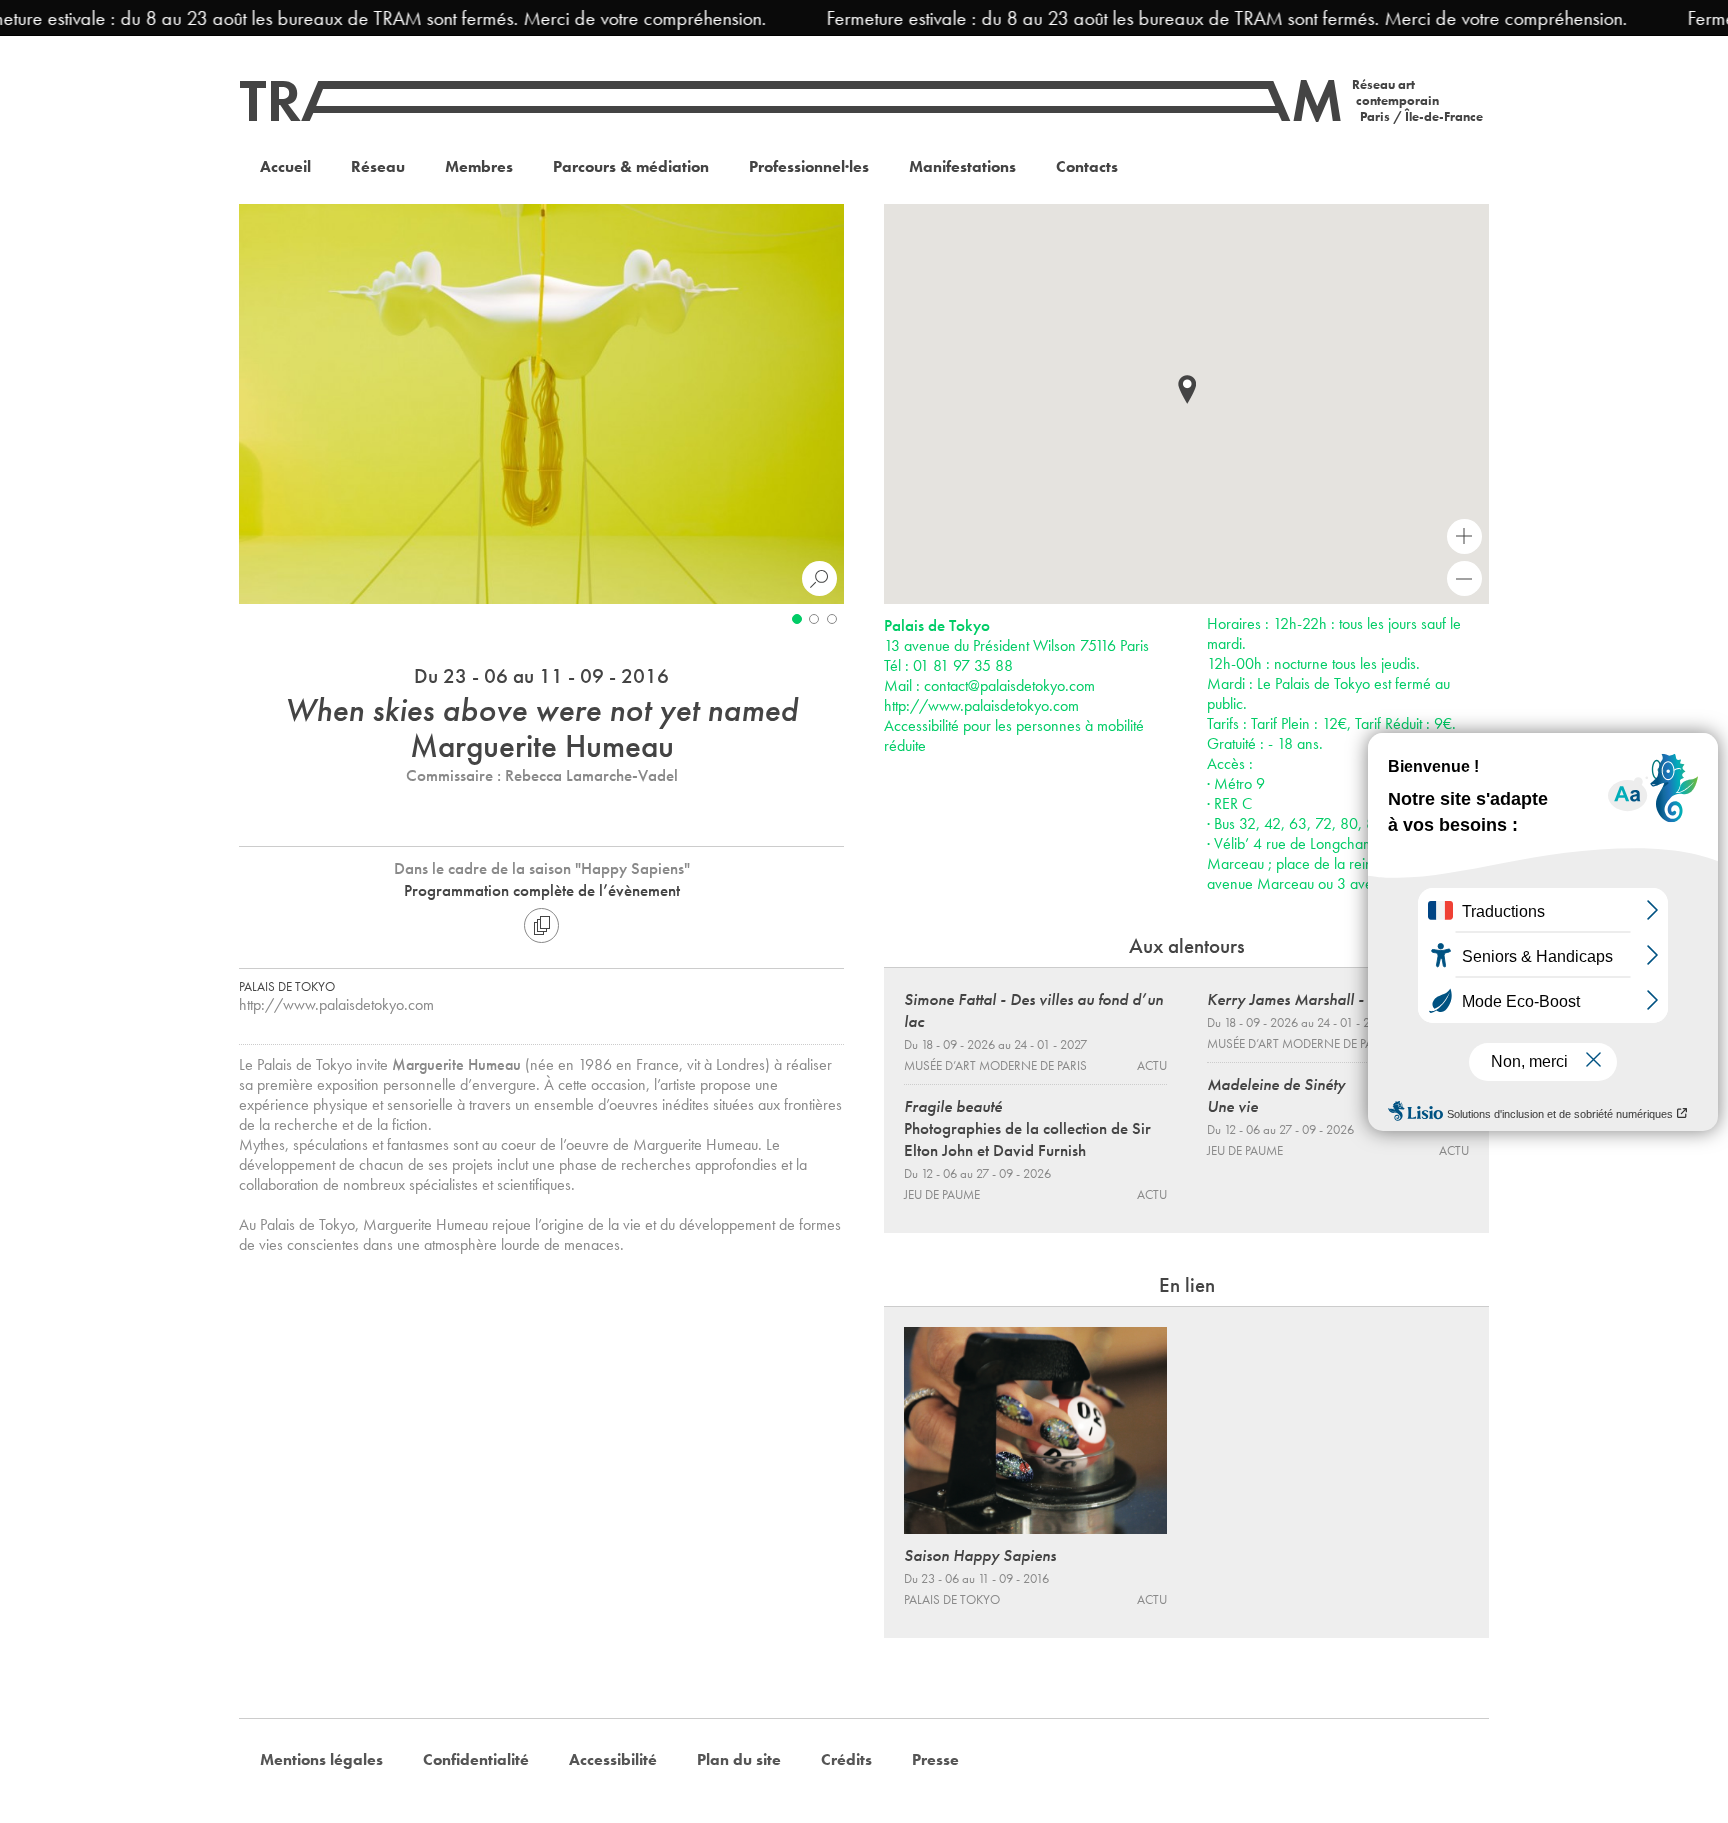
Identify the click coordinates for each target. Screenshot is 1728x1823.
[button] (1187, 389)
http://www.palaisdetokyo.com (336, 1004)
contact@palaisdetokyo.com (1009, 685)
